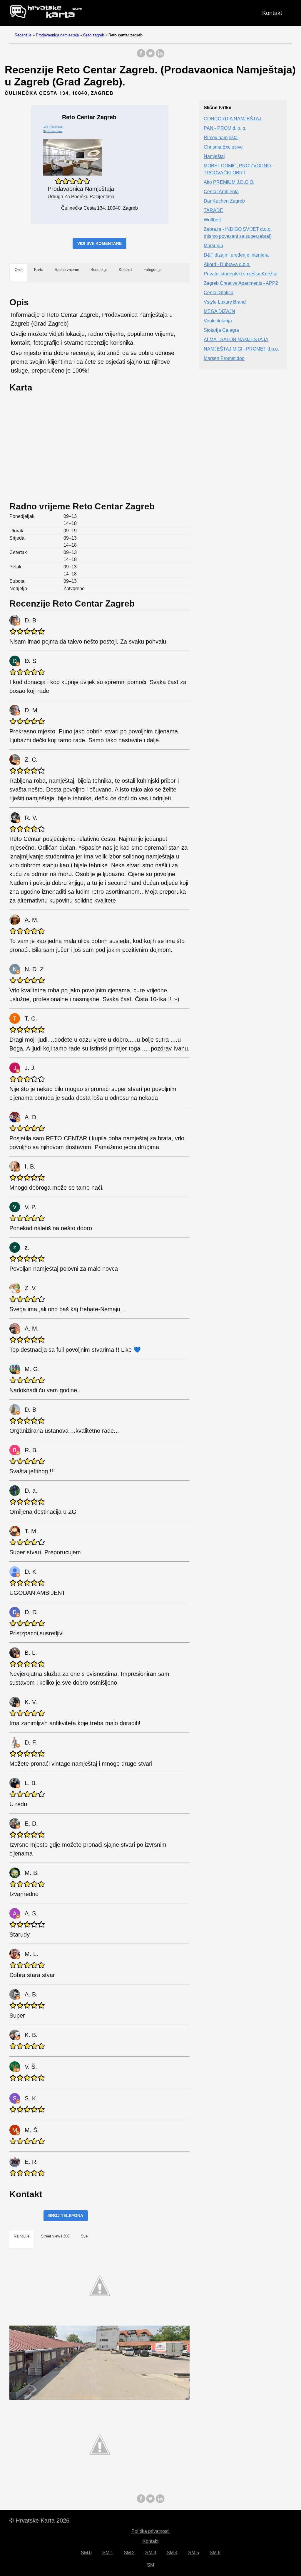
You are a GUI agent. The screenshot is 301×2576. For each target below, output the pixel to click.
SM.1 (108, 2553)
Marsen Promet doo (224, 358)
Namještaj (214, 156)
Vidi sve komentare (100, 243)
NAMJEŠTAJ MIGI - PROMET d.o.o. (241, 349)
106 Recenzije (53, 127)
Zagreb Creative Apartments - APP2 (241, 283)
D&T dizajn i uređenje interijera (236, 255)
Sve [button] (84, 2236)
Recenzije (23, 35)
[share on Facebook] (141, 56)
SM (150, 2565)
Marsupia (213, 246)
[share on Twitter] (150, 56)
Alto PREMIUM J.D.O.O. (229, 182)
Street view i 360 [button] (55, 2236)
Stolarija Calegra (221, 330)
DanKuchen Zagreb (224, 201)
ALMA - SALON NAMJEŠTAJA (236, 340)
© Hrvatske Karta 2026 (39, 2521)
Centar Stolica (219, 293)
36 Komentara (53, 131)
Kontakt (272, 13)
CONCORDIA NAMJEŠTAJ (233, 119)
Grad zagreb (94, 35)
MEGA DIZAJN (219, 311)
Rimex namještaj (221, 138)
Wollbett (212, 220)
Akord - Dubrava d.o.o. (227, 264)
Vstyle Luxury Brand (225, 302)
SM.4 (172, 2553)
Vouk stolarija (218, 321)
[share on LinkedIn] (160, 56)
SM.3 (151, 2553)
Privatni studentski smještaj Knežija (241, 274)
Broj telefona (66, 2215)
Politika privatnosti (150, 2531)
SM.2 (129, 2553)
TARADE (213, 210)
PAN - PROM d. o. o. (225, 128)
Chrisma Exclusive (223, 147)
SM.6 (215, 2553)
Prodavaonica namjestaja (57, 35)
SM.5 (194, 2553)
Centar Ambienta (221, 192)
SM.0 (86, 2553)
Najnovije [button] (22, 2236)
